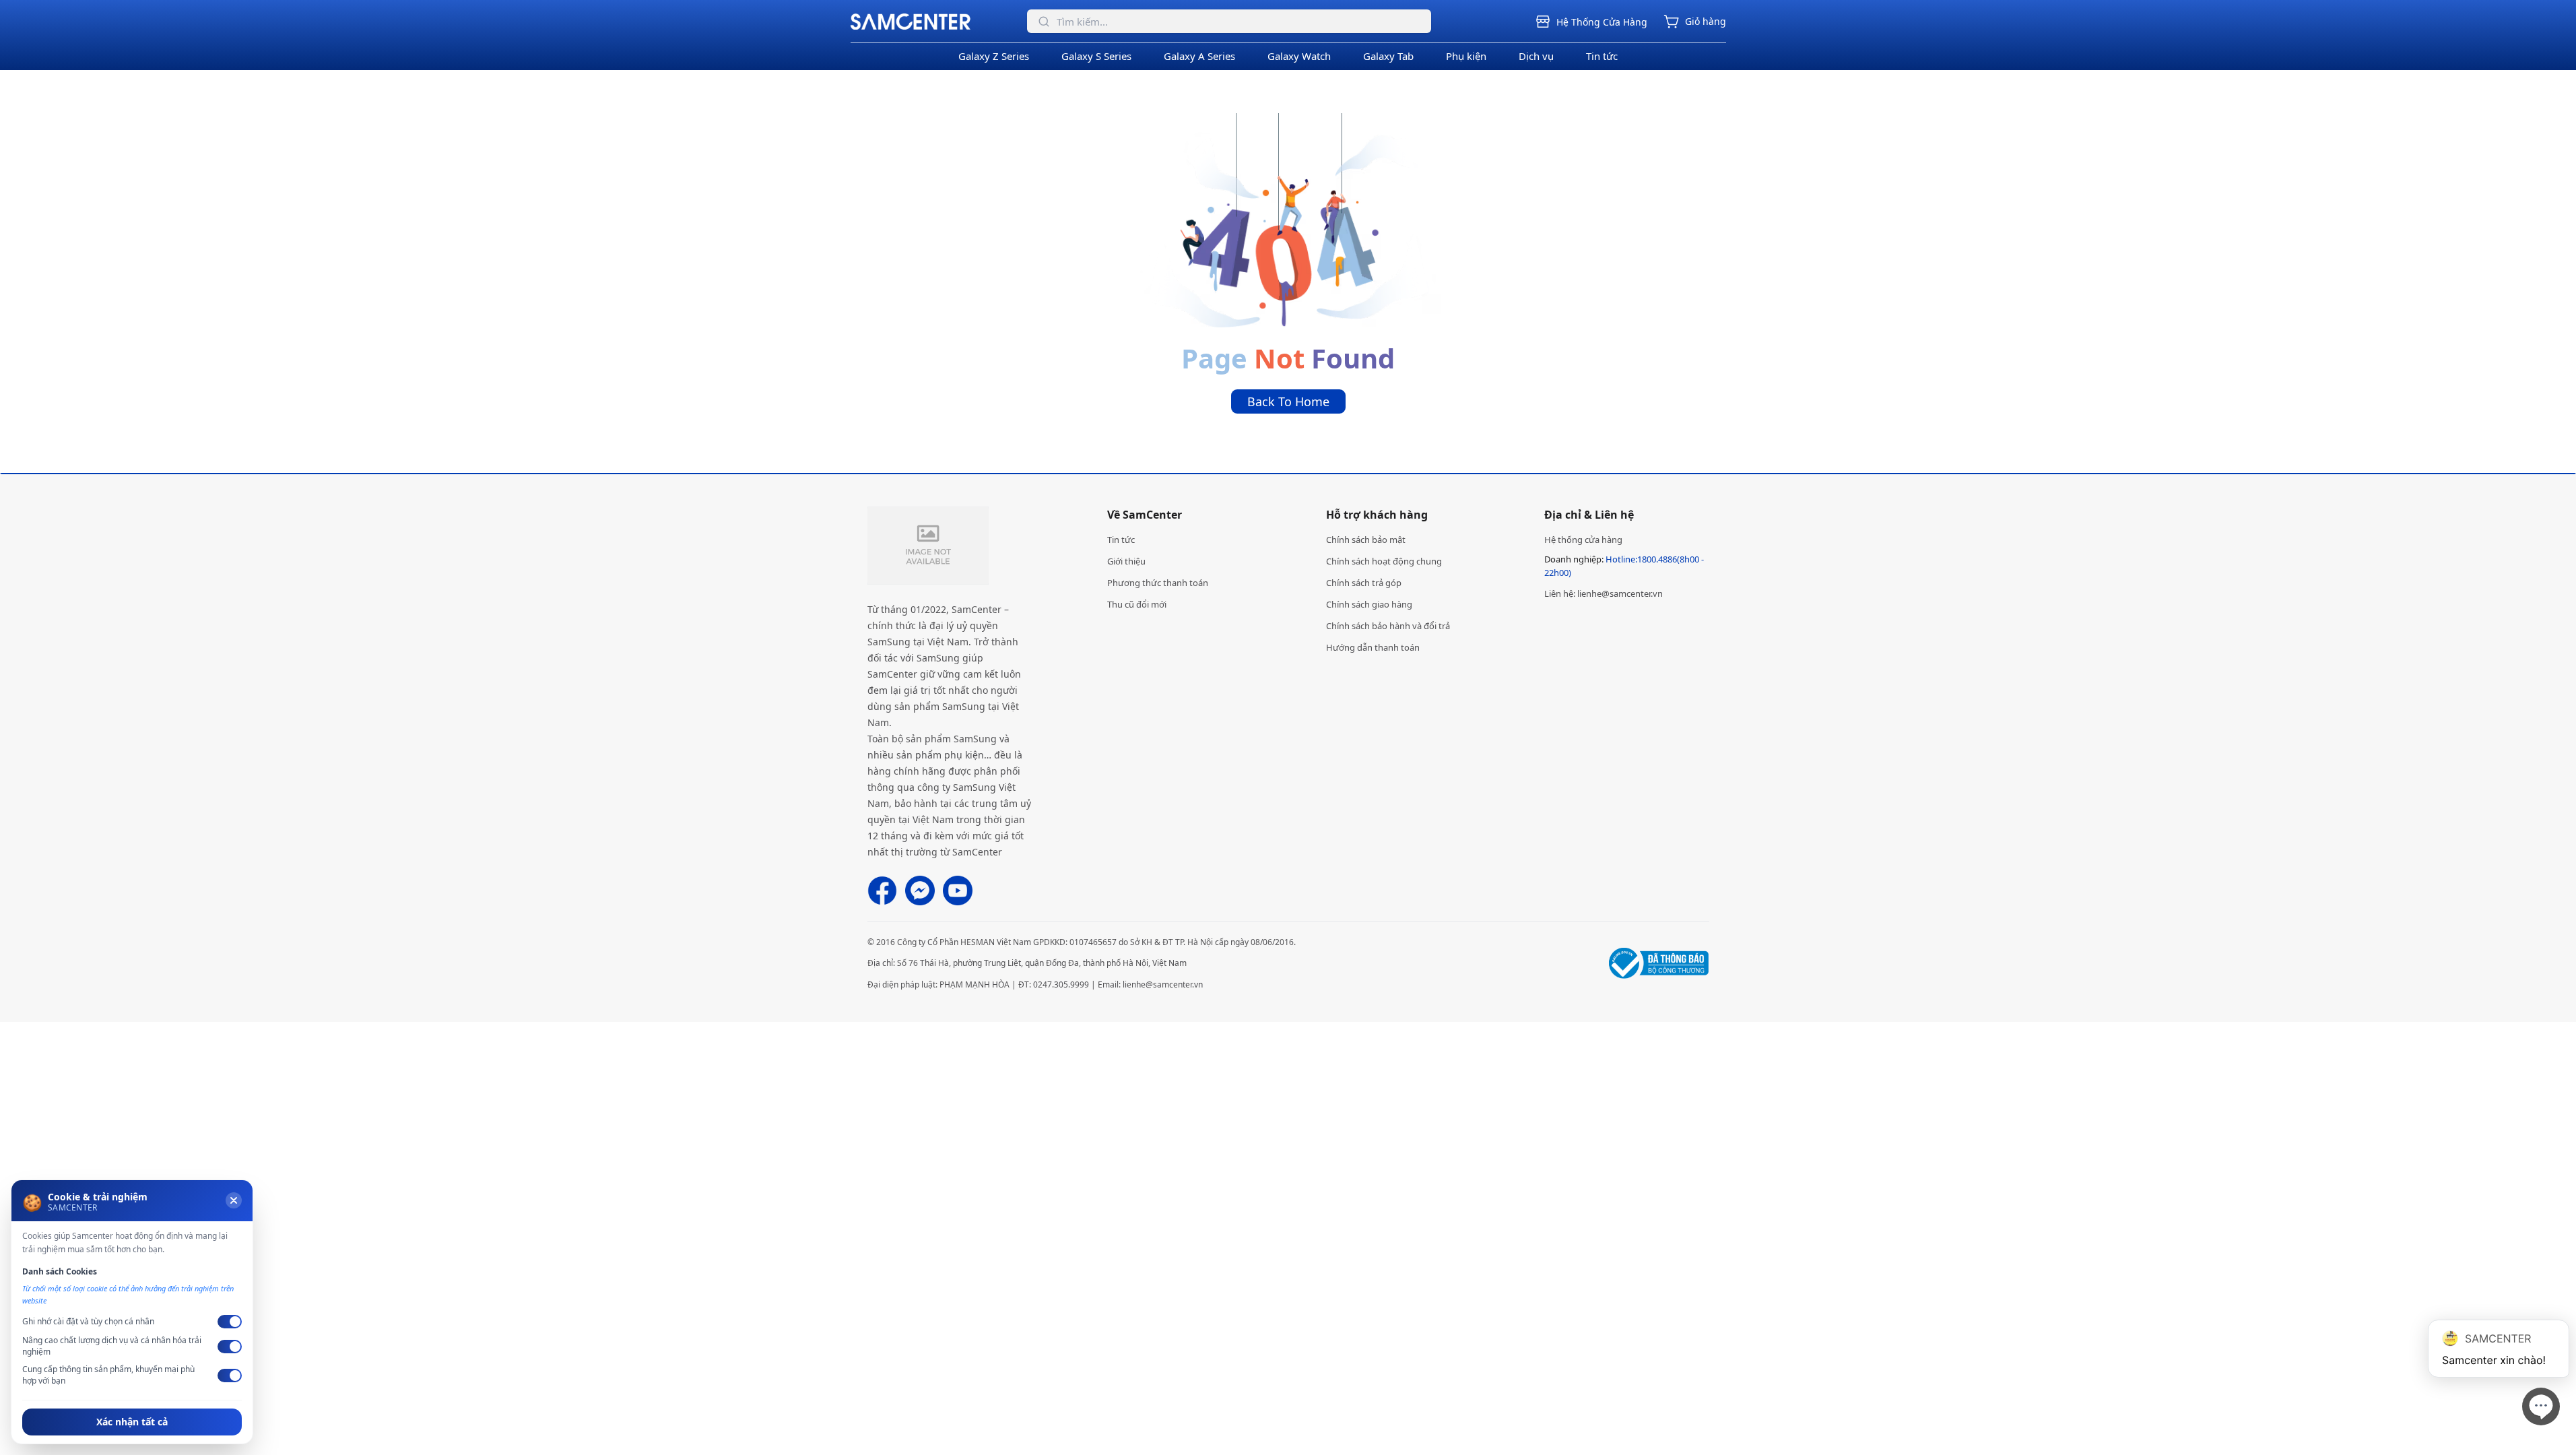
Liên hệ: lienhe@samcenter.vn (1604, 593)
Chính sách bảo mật (1366, 540)
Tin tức (1602, 56)
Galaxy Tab (1388, 56)
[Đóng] (234, 1200)
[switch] (230, 1322)
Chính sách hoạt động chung (1384, 561)
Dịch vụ (1536, 56)
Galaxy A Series (1199, 56)
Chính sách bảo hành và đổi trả (1388, 626)
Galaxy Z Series (994, 56)
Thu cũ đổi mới (1137, 604)
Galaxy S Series (1096, 56)
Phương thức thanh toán (1158, 583)
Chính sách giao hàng (1369, 604)
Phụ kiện (1466, 56)
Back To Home (1288, 401)
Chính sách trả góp (1364, 583)
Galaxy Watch (1299, 56)
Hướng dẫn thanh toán (1373, 647)
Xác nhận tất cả (132, 1422)
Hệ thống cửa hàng (1583, 540)
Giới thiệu (1126, 561)
